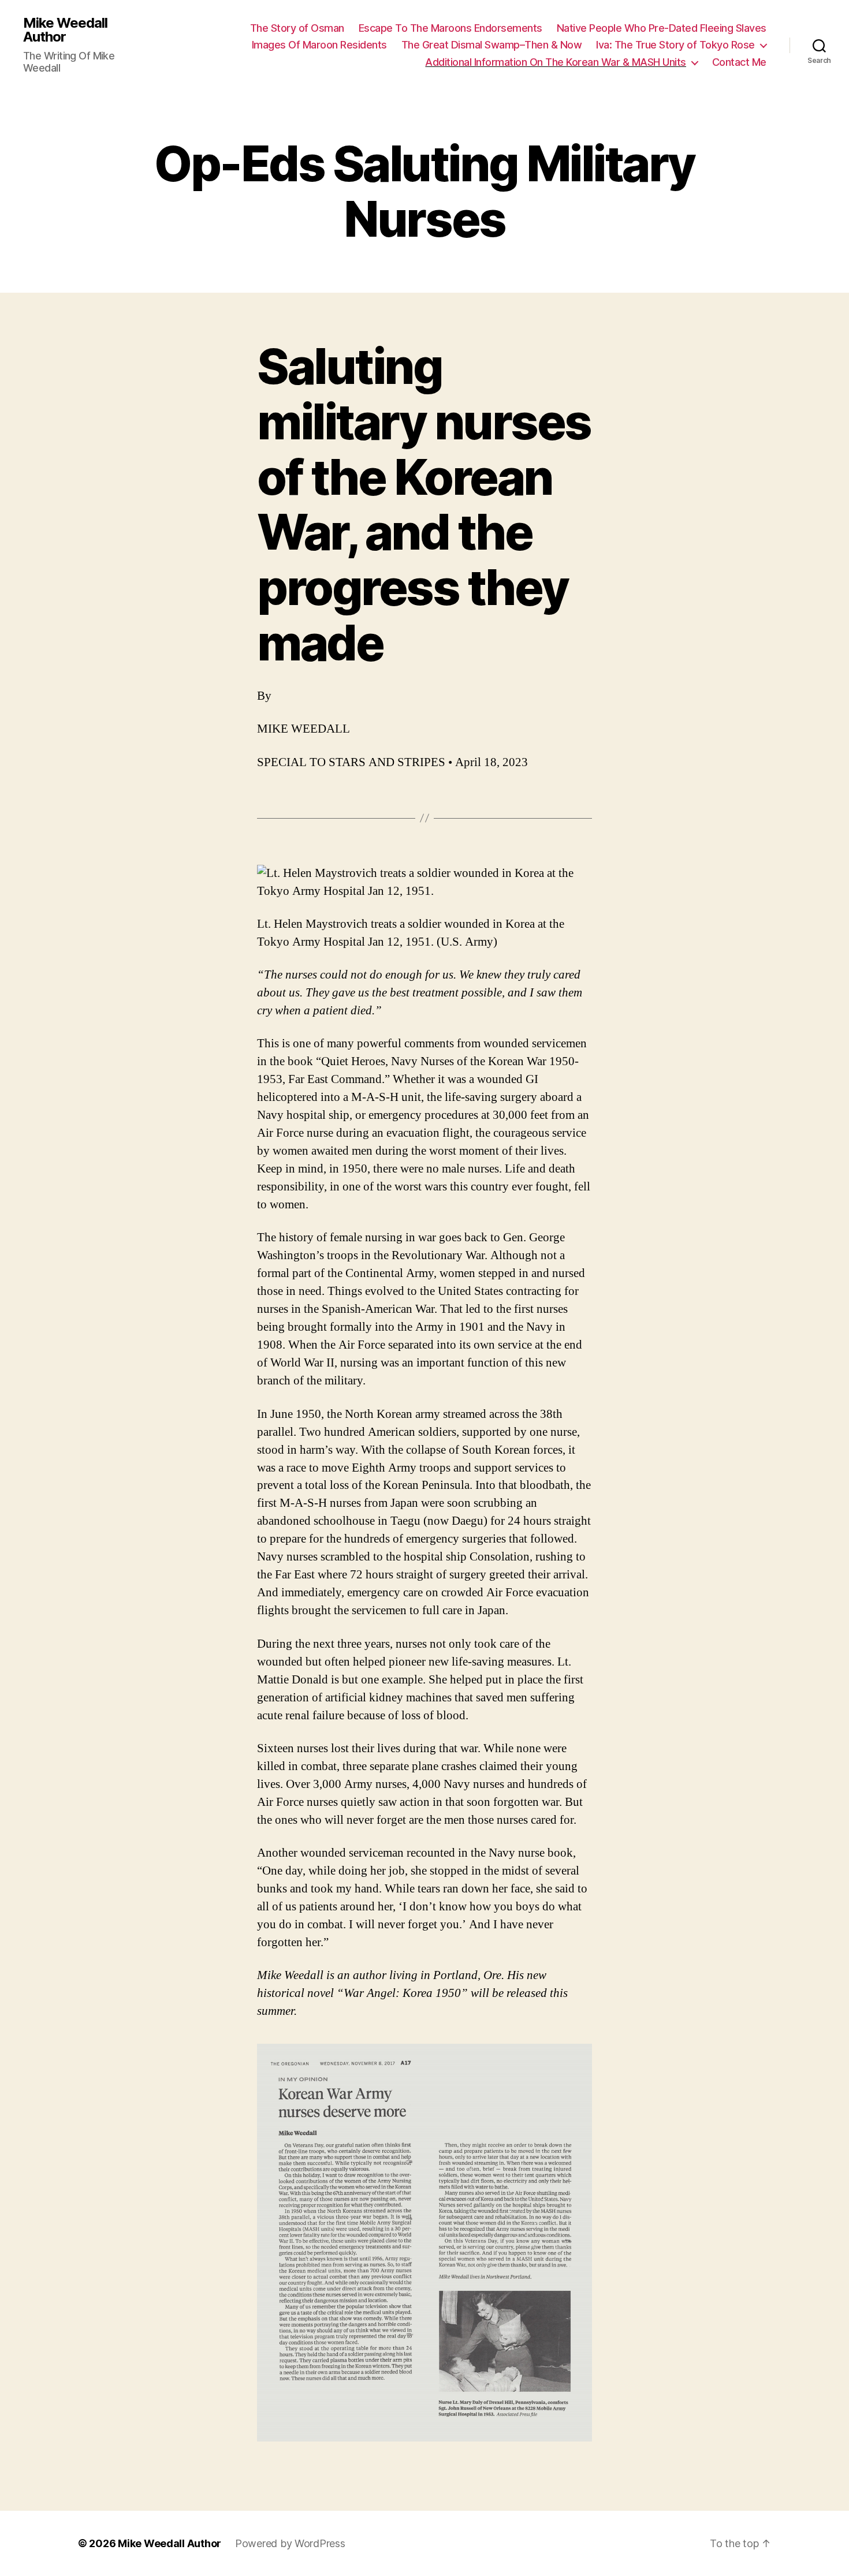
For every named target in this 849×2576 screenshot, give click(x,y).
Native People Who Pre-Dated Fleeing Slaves (662, 28)
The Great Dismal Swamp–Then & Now (492, 45)
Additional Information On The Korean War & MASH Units (556, 62)
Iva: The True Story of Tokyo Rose (675, 45)
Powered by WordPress (290, 2543)
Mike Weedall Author (65, 30)
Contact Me (739, 62)
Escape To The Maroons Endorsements (450, 28)
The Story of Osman (297, 28)
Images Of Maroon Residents (319, 45)
